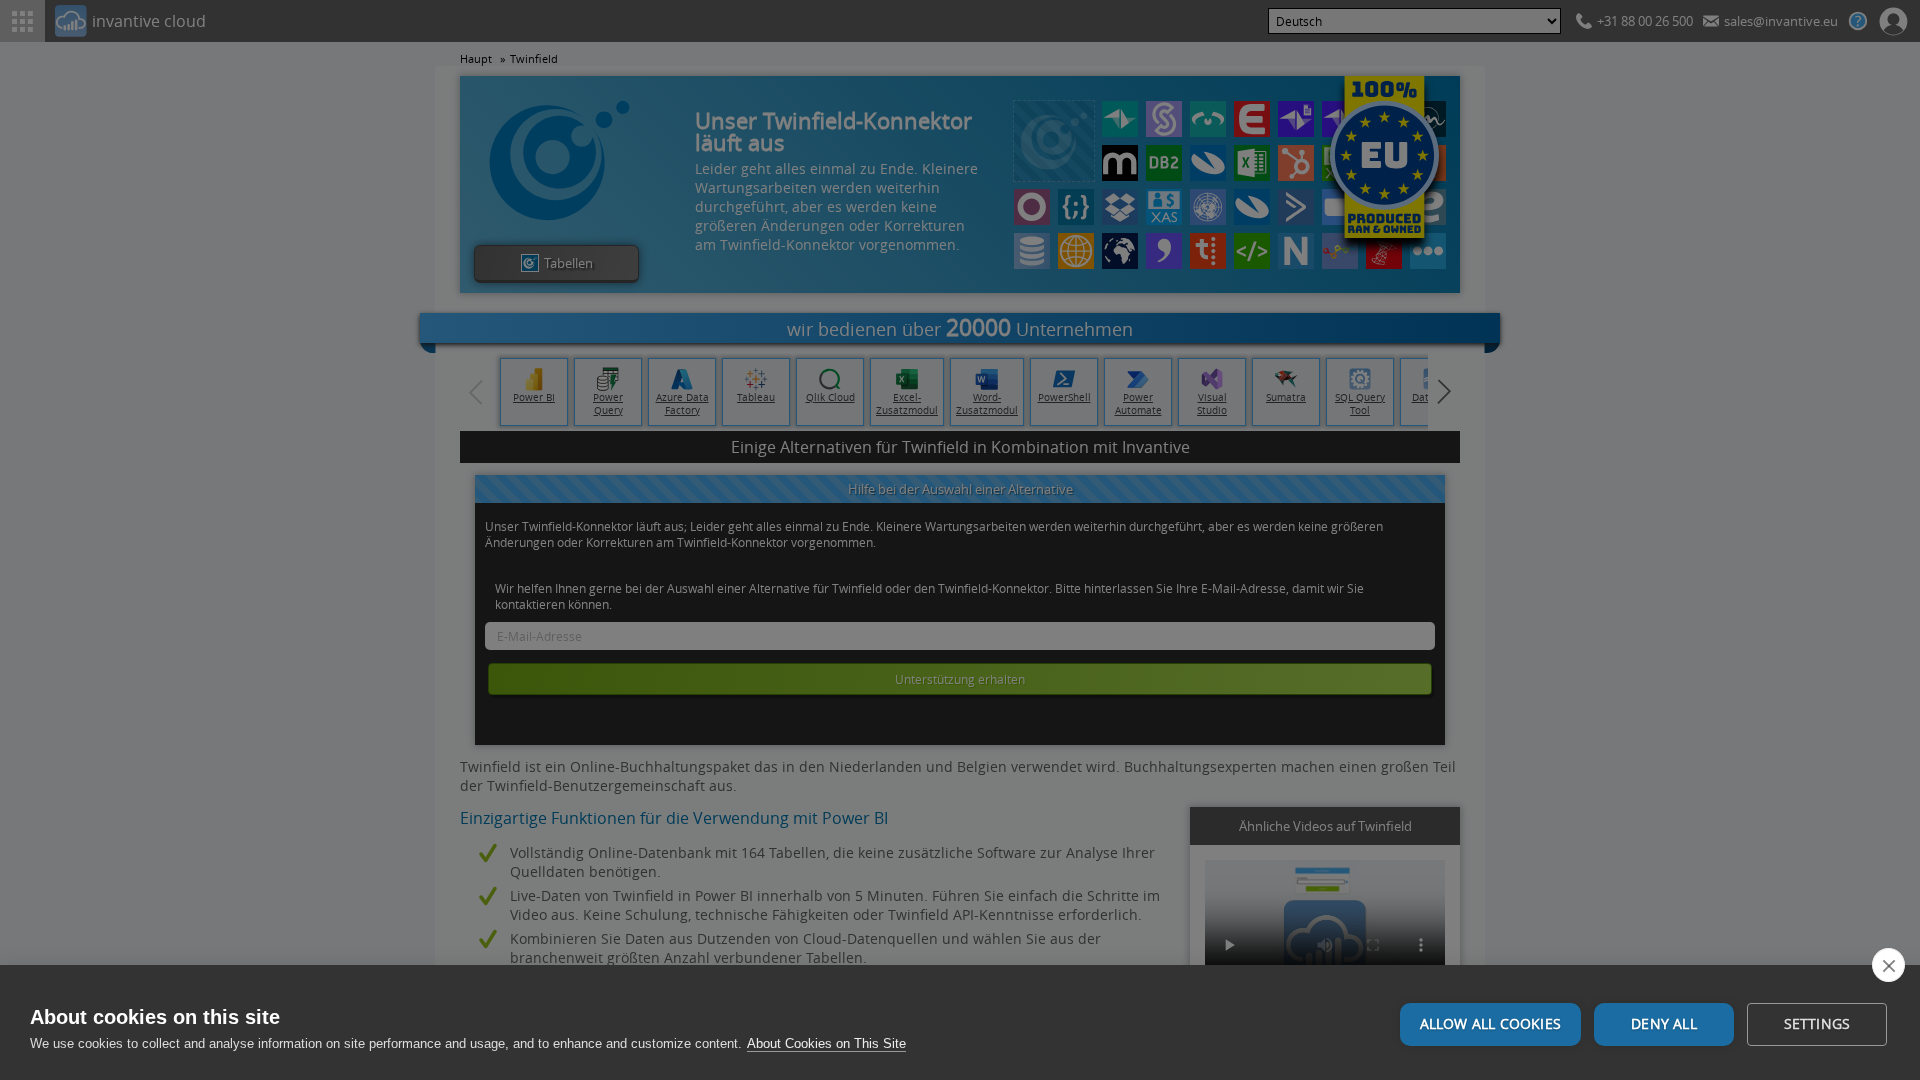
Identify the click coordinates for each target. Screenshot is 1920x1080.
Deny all (1664, 1024)
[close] (1888, 965)
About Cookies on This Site (826, 1043)
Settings (1817, 1024)
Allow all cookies (1490, 1024)
